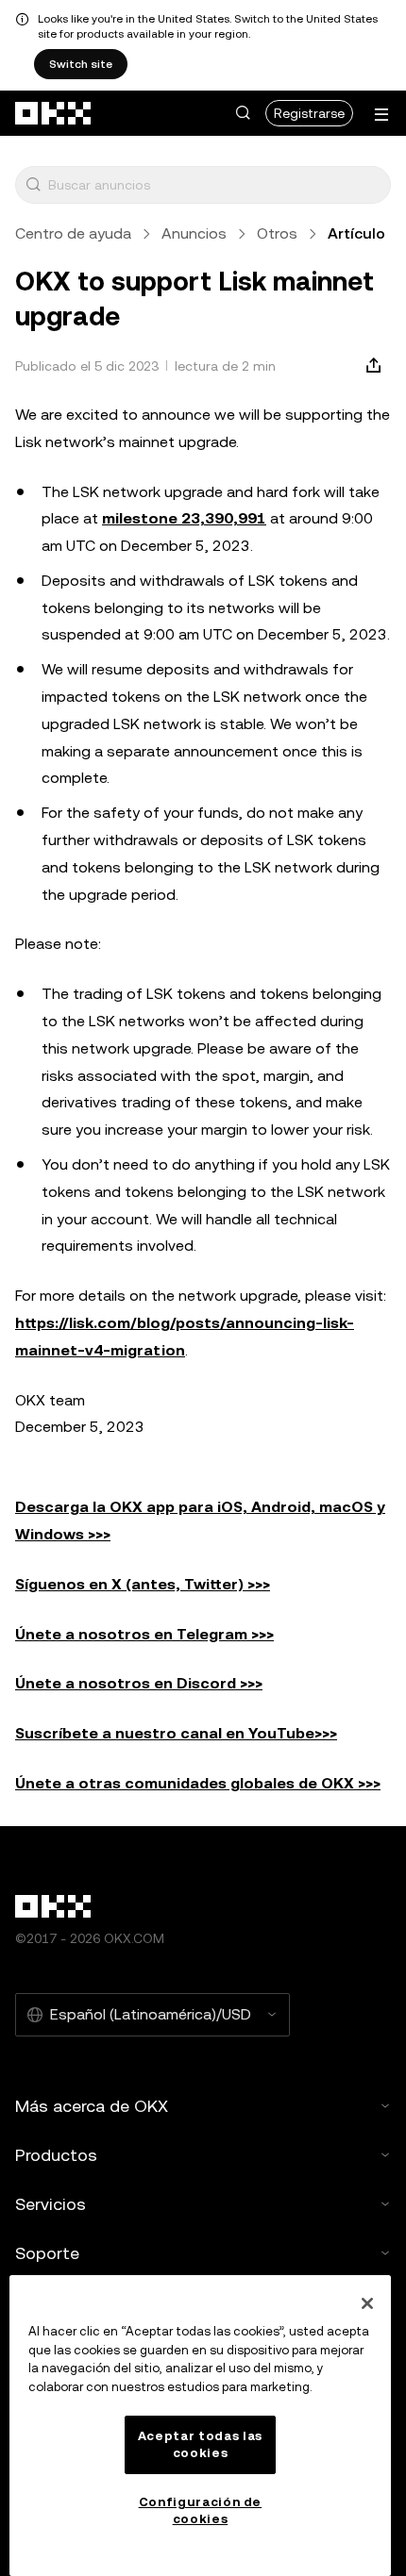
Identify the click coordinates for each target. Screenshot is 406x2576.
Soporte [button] (47, 2253)
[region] (200, 2426)
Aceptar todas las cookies (200, 2444)
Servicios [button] (51, 2204)
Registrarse (309, 113)
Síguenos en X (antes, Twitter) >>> (143, 1584)
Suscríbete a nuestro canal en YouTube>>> (176, 1733)
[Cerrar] (367, 2303)
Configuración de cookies (201, 2510)
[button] (243, 113)
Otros (277, 233)
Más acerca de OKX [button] (92, 2106)
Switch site (81, 64)
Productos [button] (56, 2155)
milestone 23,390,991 (184, 518)
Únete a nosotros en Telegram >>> (144, 1634)
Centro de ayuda (73, 233)
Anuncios (194, 233)
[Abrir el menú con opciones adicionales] (381, 115)
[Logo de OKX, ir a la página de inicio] (54, 113)
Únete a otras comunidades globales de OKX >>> (198, 1783)
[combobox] (215, 185)
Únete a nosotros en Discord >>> (139, 1683)
